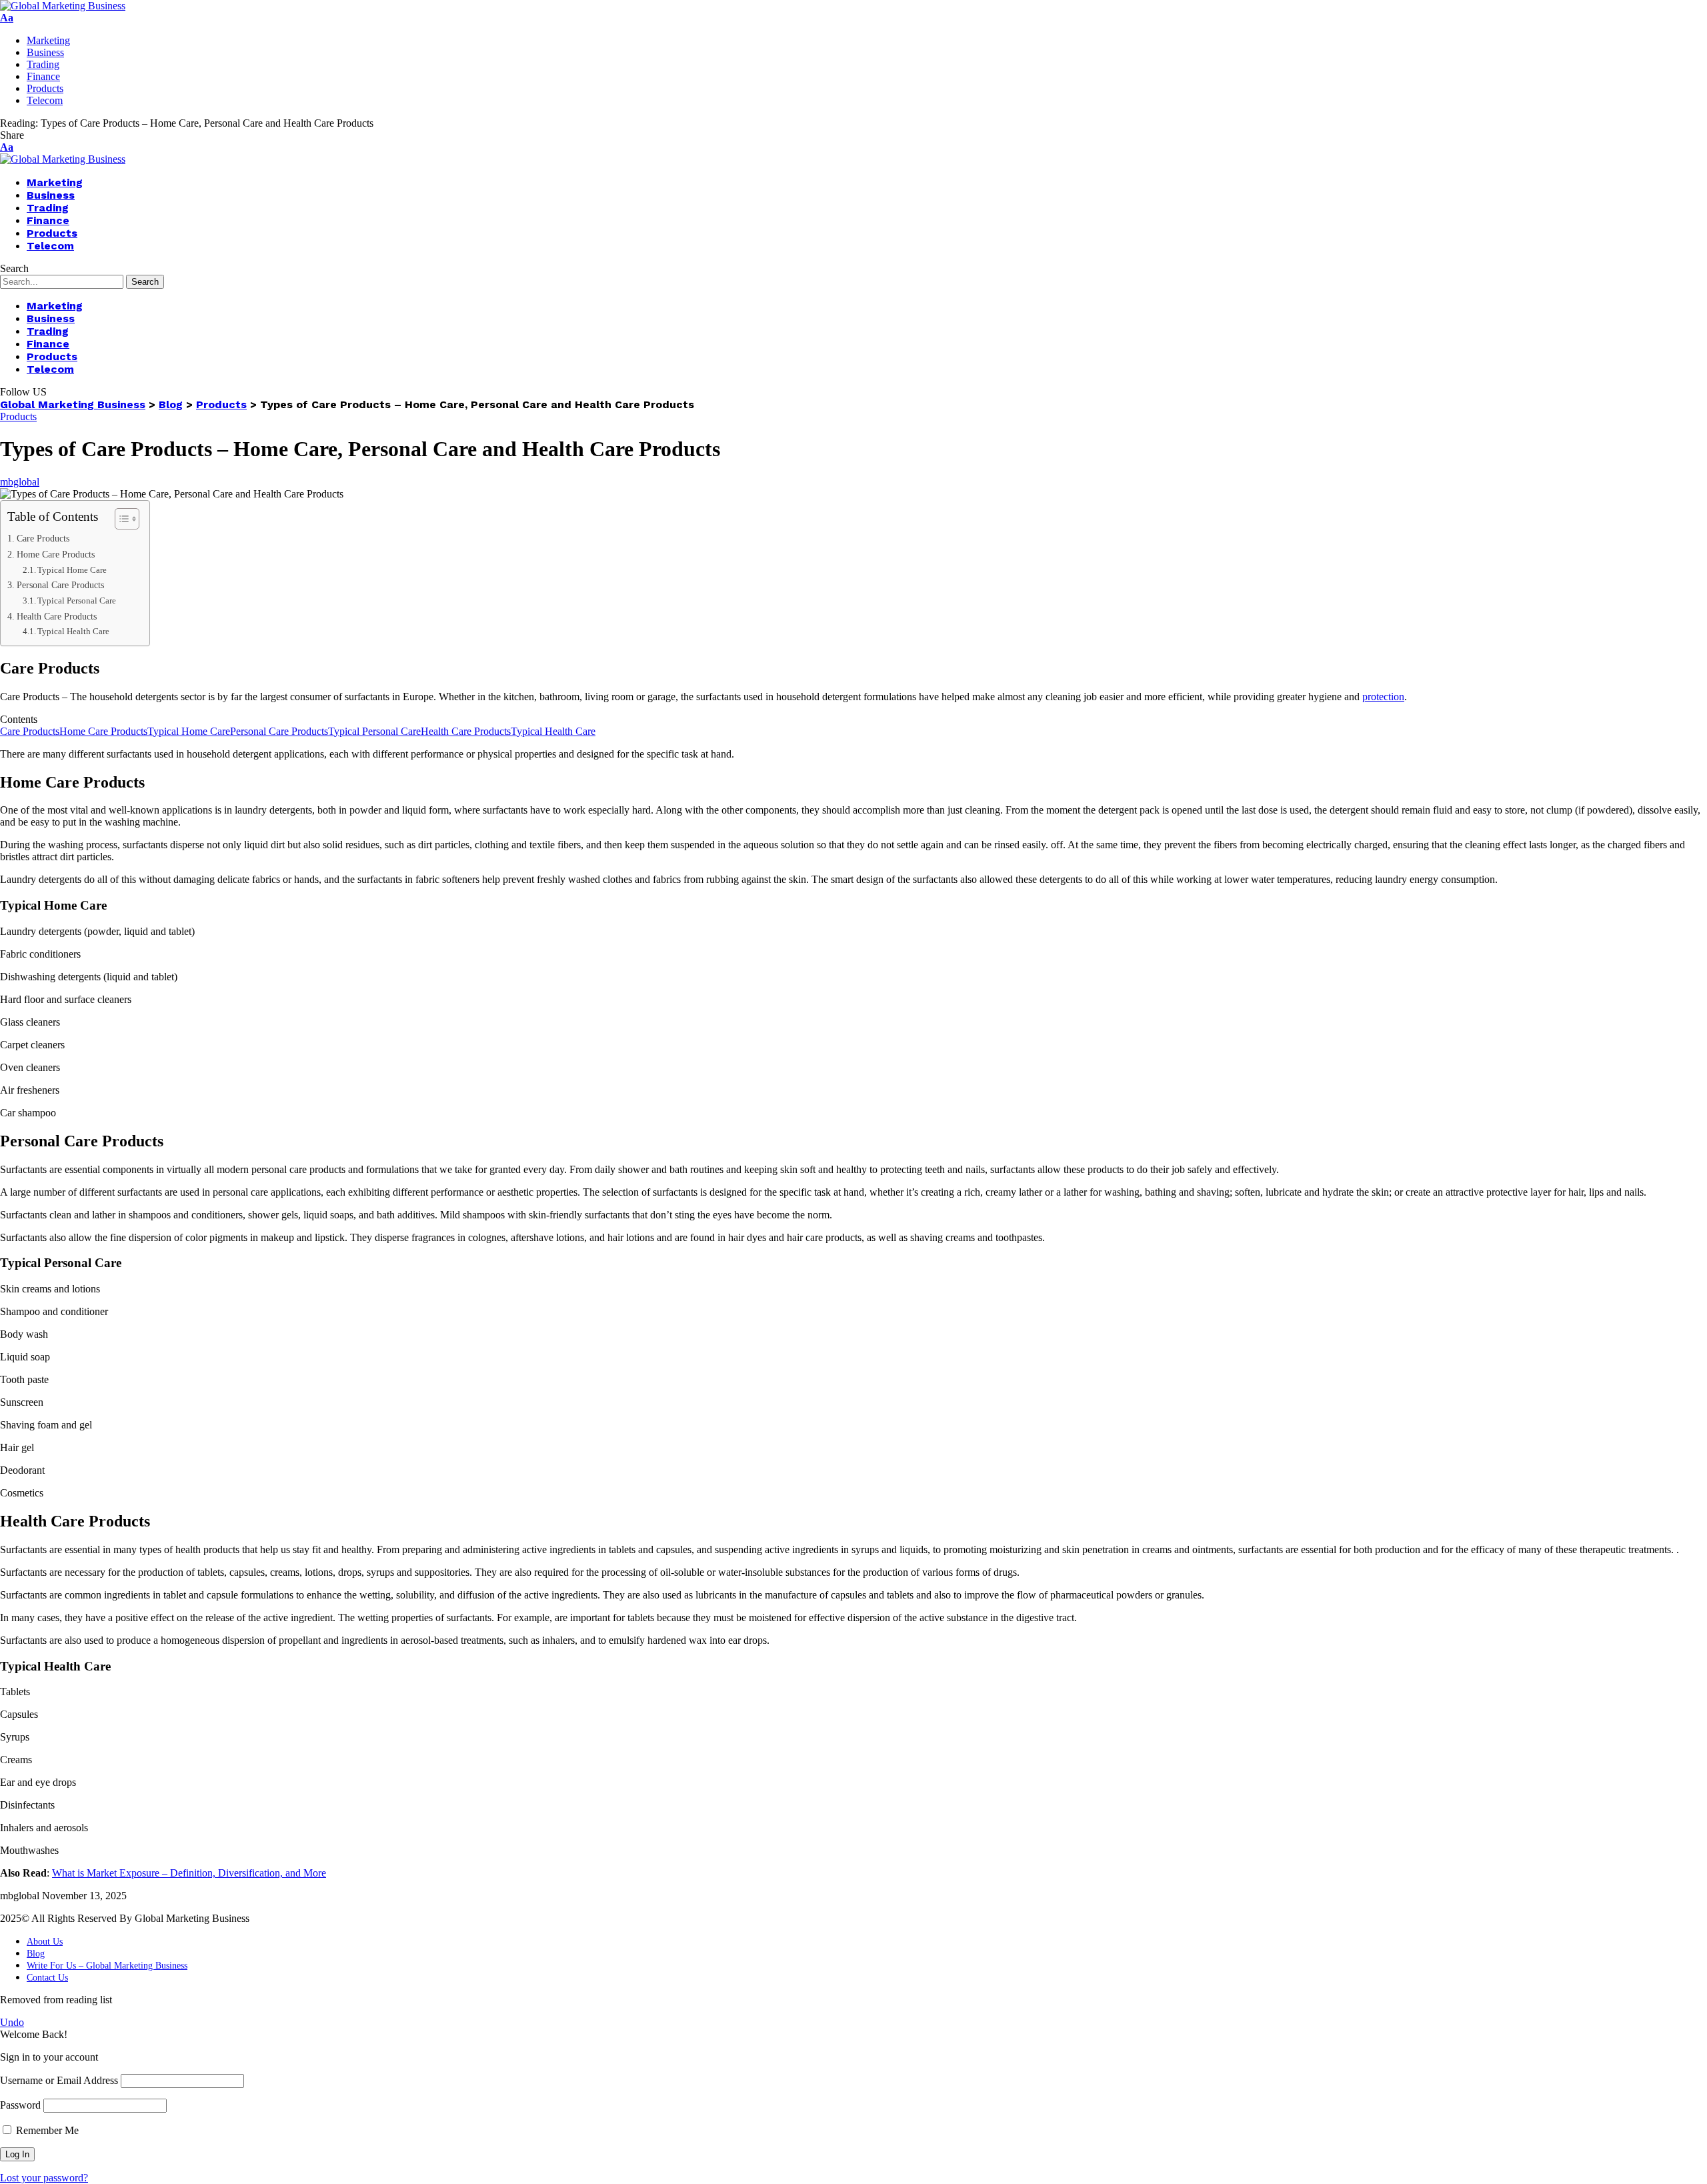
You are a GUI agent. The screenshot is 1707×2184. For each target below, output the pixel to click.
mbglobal (20, 482)
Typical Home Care (72, 570)
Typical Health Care (73, 631)
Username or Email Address (59, 2080)
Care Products (43, 538)
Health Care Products (57, 616)
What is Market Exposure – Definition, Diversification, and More (189, 1873)
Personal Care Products (60, 585)
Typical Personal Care (77, 601)
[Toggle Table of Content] (120, 519)
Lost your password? (44, 2178)
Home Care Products (56, 554)
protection (1383, 697)
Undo (12, 2022)
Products (18, 416)
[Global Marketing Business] (63, 6)
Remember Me (46, 2130)
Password (20, 2105)
